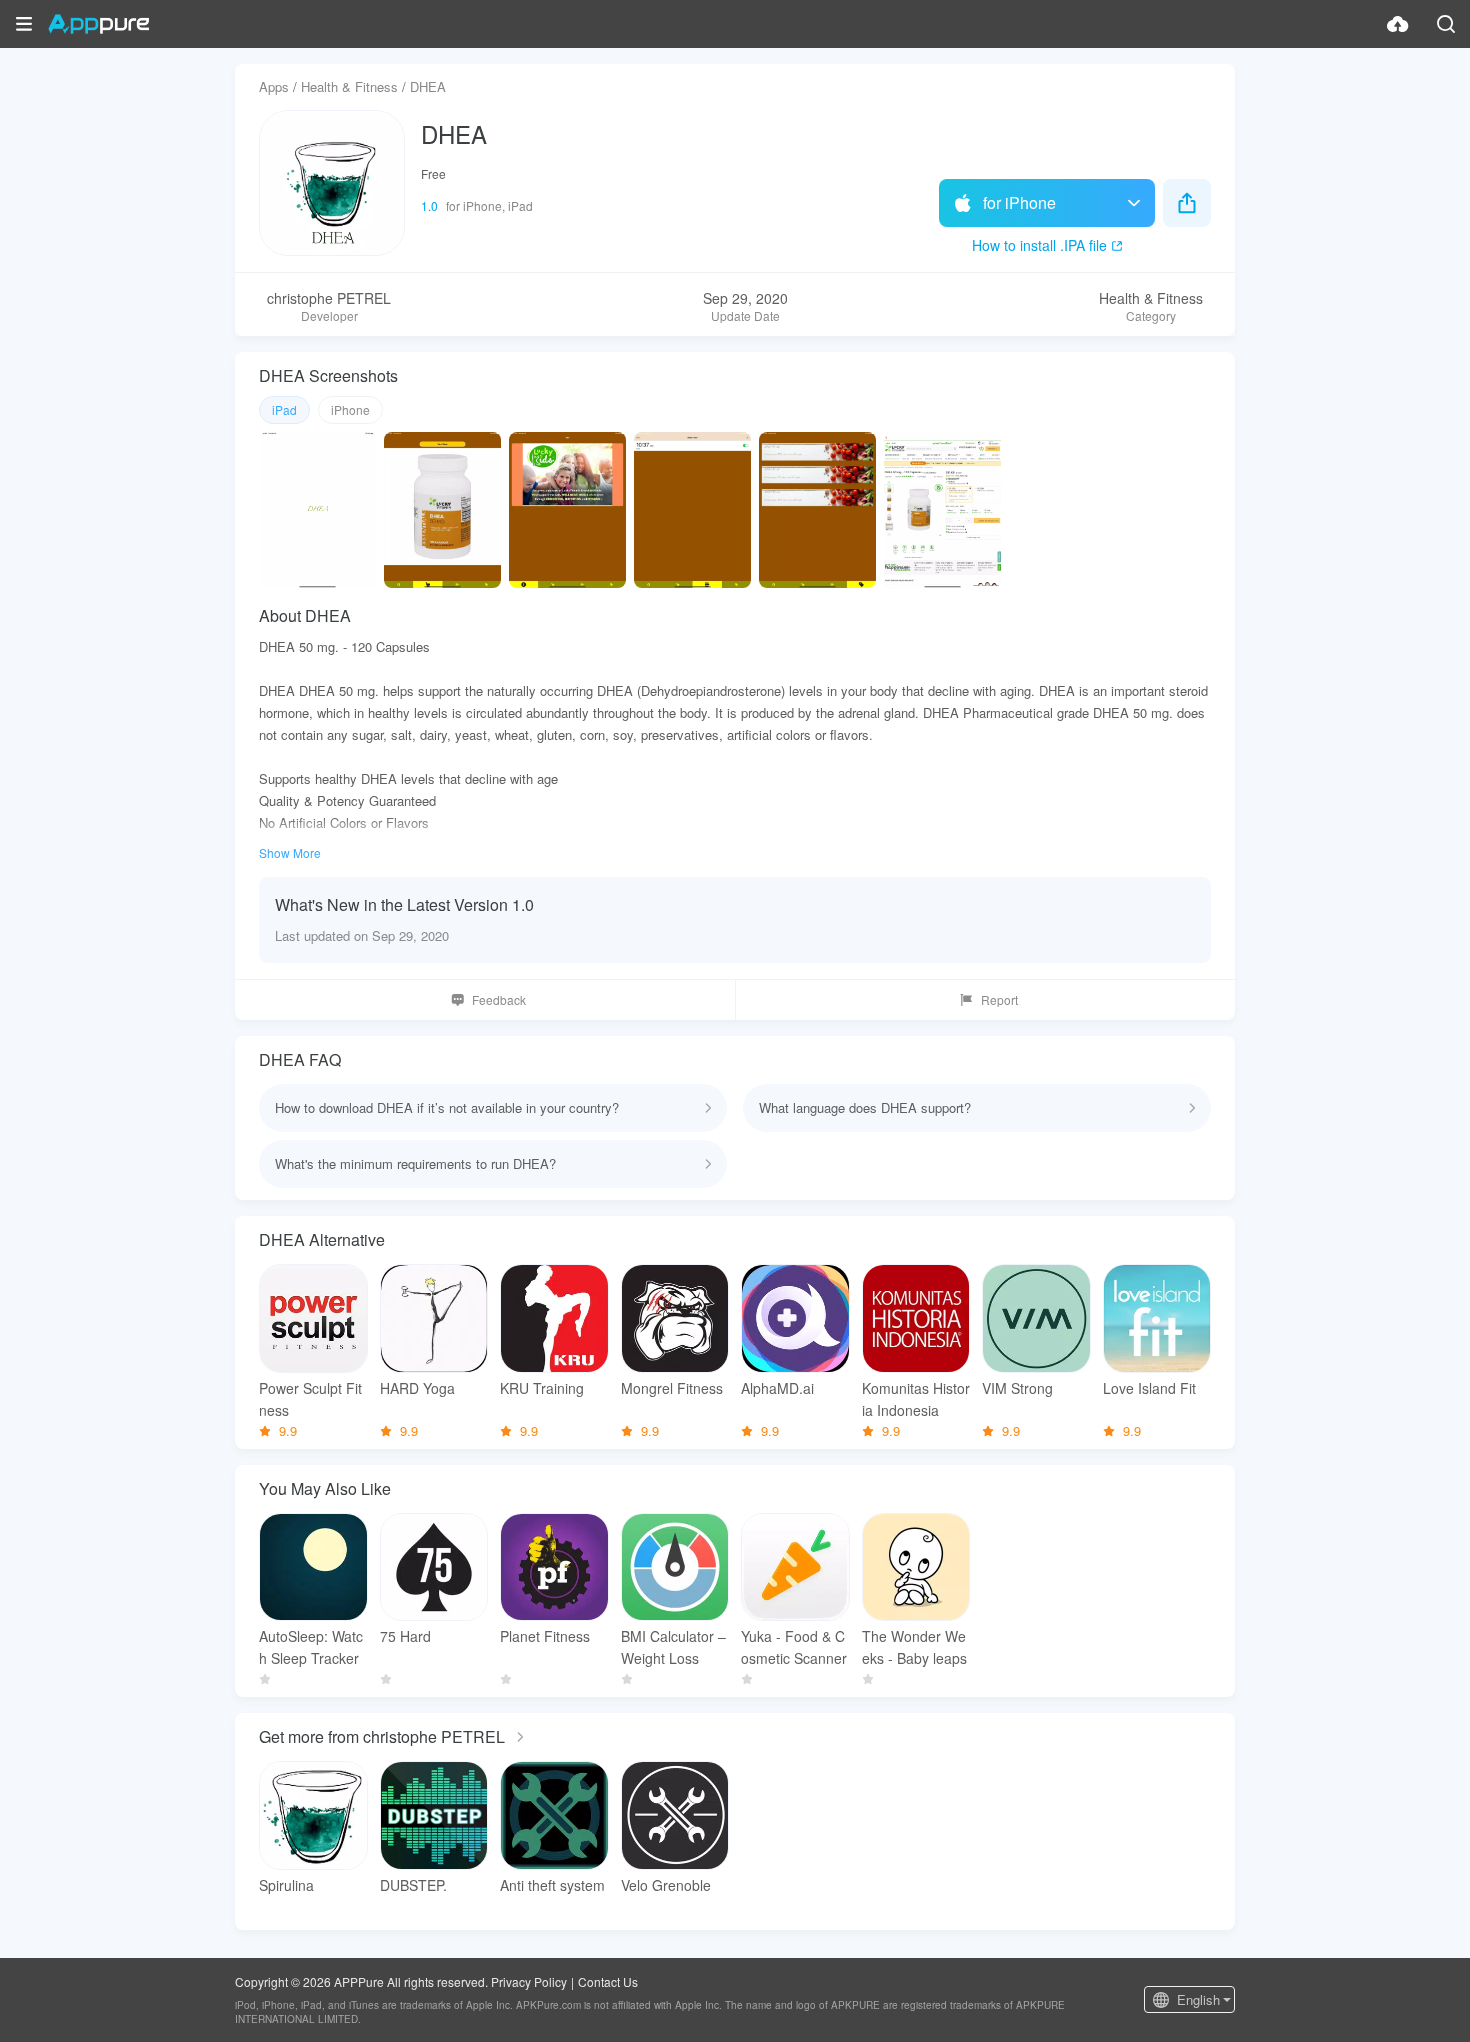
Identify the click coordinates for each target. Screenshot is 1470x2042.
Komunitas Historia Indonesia (916, 1399)
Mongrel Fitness (672, 1388)
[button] (24, 24)
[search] (1446, 24)
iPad (284, 409)
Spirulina (286, 1885)
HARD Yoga (417, 1388)
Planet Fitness (545, 1636)
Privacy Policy (529, 1981)
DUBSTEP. (413, 1885)
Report (999, 999)
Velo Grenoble (666, 1885)
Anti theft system (552, 1885)
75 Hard (405, 1636)
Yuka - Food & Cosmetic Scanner (794, 1647)
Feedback (499, 999)
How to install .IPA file (1039, 245)
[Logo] (98, 24)
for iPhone (1019, 202)
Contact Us (608, 1981)
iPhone (350, 409)
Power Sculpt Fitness (310, 1399)
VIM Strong (1017, 1388)
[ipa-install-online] (1398, 24)
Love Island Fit (1149, 1388)
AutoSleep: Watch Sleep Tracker (311, 1647)
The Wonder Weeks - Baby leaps (914, 1647)
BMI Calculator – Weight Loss (673, 1647)
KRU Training (542, 1388)
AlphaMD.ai (777, 1388)
